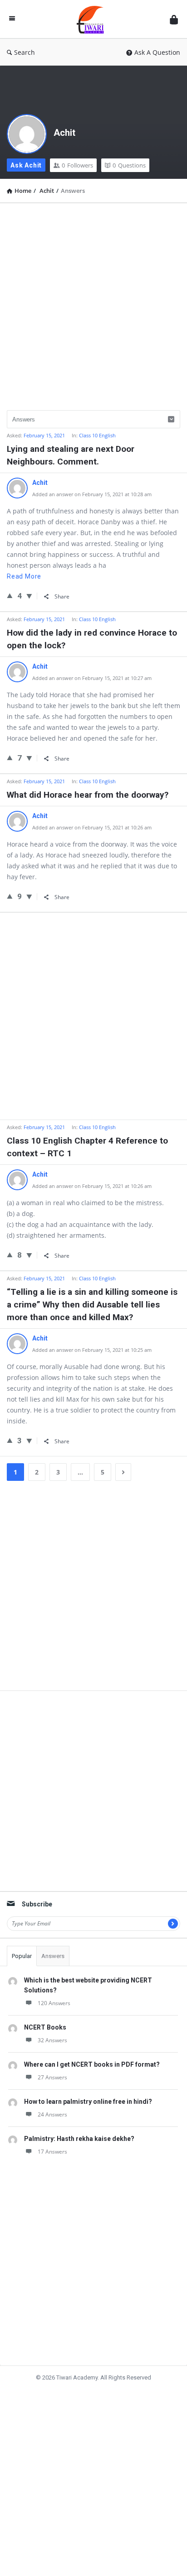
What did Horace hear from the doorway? (88, 795)
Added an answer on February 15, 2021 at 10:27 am (92, 678)
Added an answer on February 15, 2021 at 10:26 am (92, 827)
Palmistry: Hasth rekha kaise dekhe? (79, 2139)
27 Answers (52, 2077)
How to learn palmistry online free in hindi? (88, 2102)
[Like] (10, 595)
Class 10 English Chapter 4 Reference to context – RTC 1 (87, 1147)
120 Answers (54, 2003)
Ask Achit (26, 165)
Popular (22, 1956)
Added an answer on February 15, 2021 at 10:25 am (92, 1350)
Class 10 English (97, 435)
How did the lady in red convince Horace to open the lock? (92, 639)
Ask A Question (157, 52)
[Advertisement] (93, 303)
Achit (64, 133)
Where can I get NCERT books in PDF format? (92, 2064)
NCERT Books (45, 2027)
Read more (24, 576)
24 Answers (52, 2114)
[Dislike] (29, 596)
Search (25, 52)
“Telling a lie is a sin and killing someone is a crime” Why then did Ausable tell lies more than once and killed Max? (92, 1305)
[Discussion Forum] (93, 19)
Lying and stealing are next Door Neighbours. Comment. (71, 455)
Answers (53, 1956)
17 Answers (52, 2152)
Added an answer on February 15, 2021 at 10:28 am (92, 494)
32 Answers (52, 2040)
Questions (129, 165)
